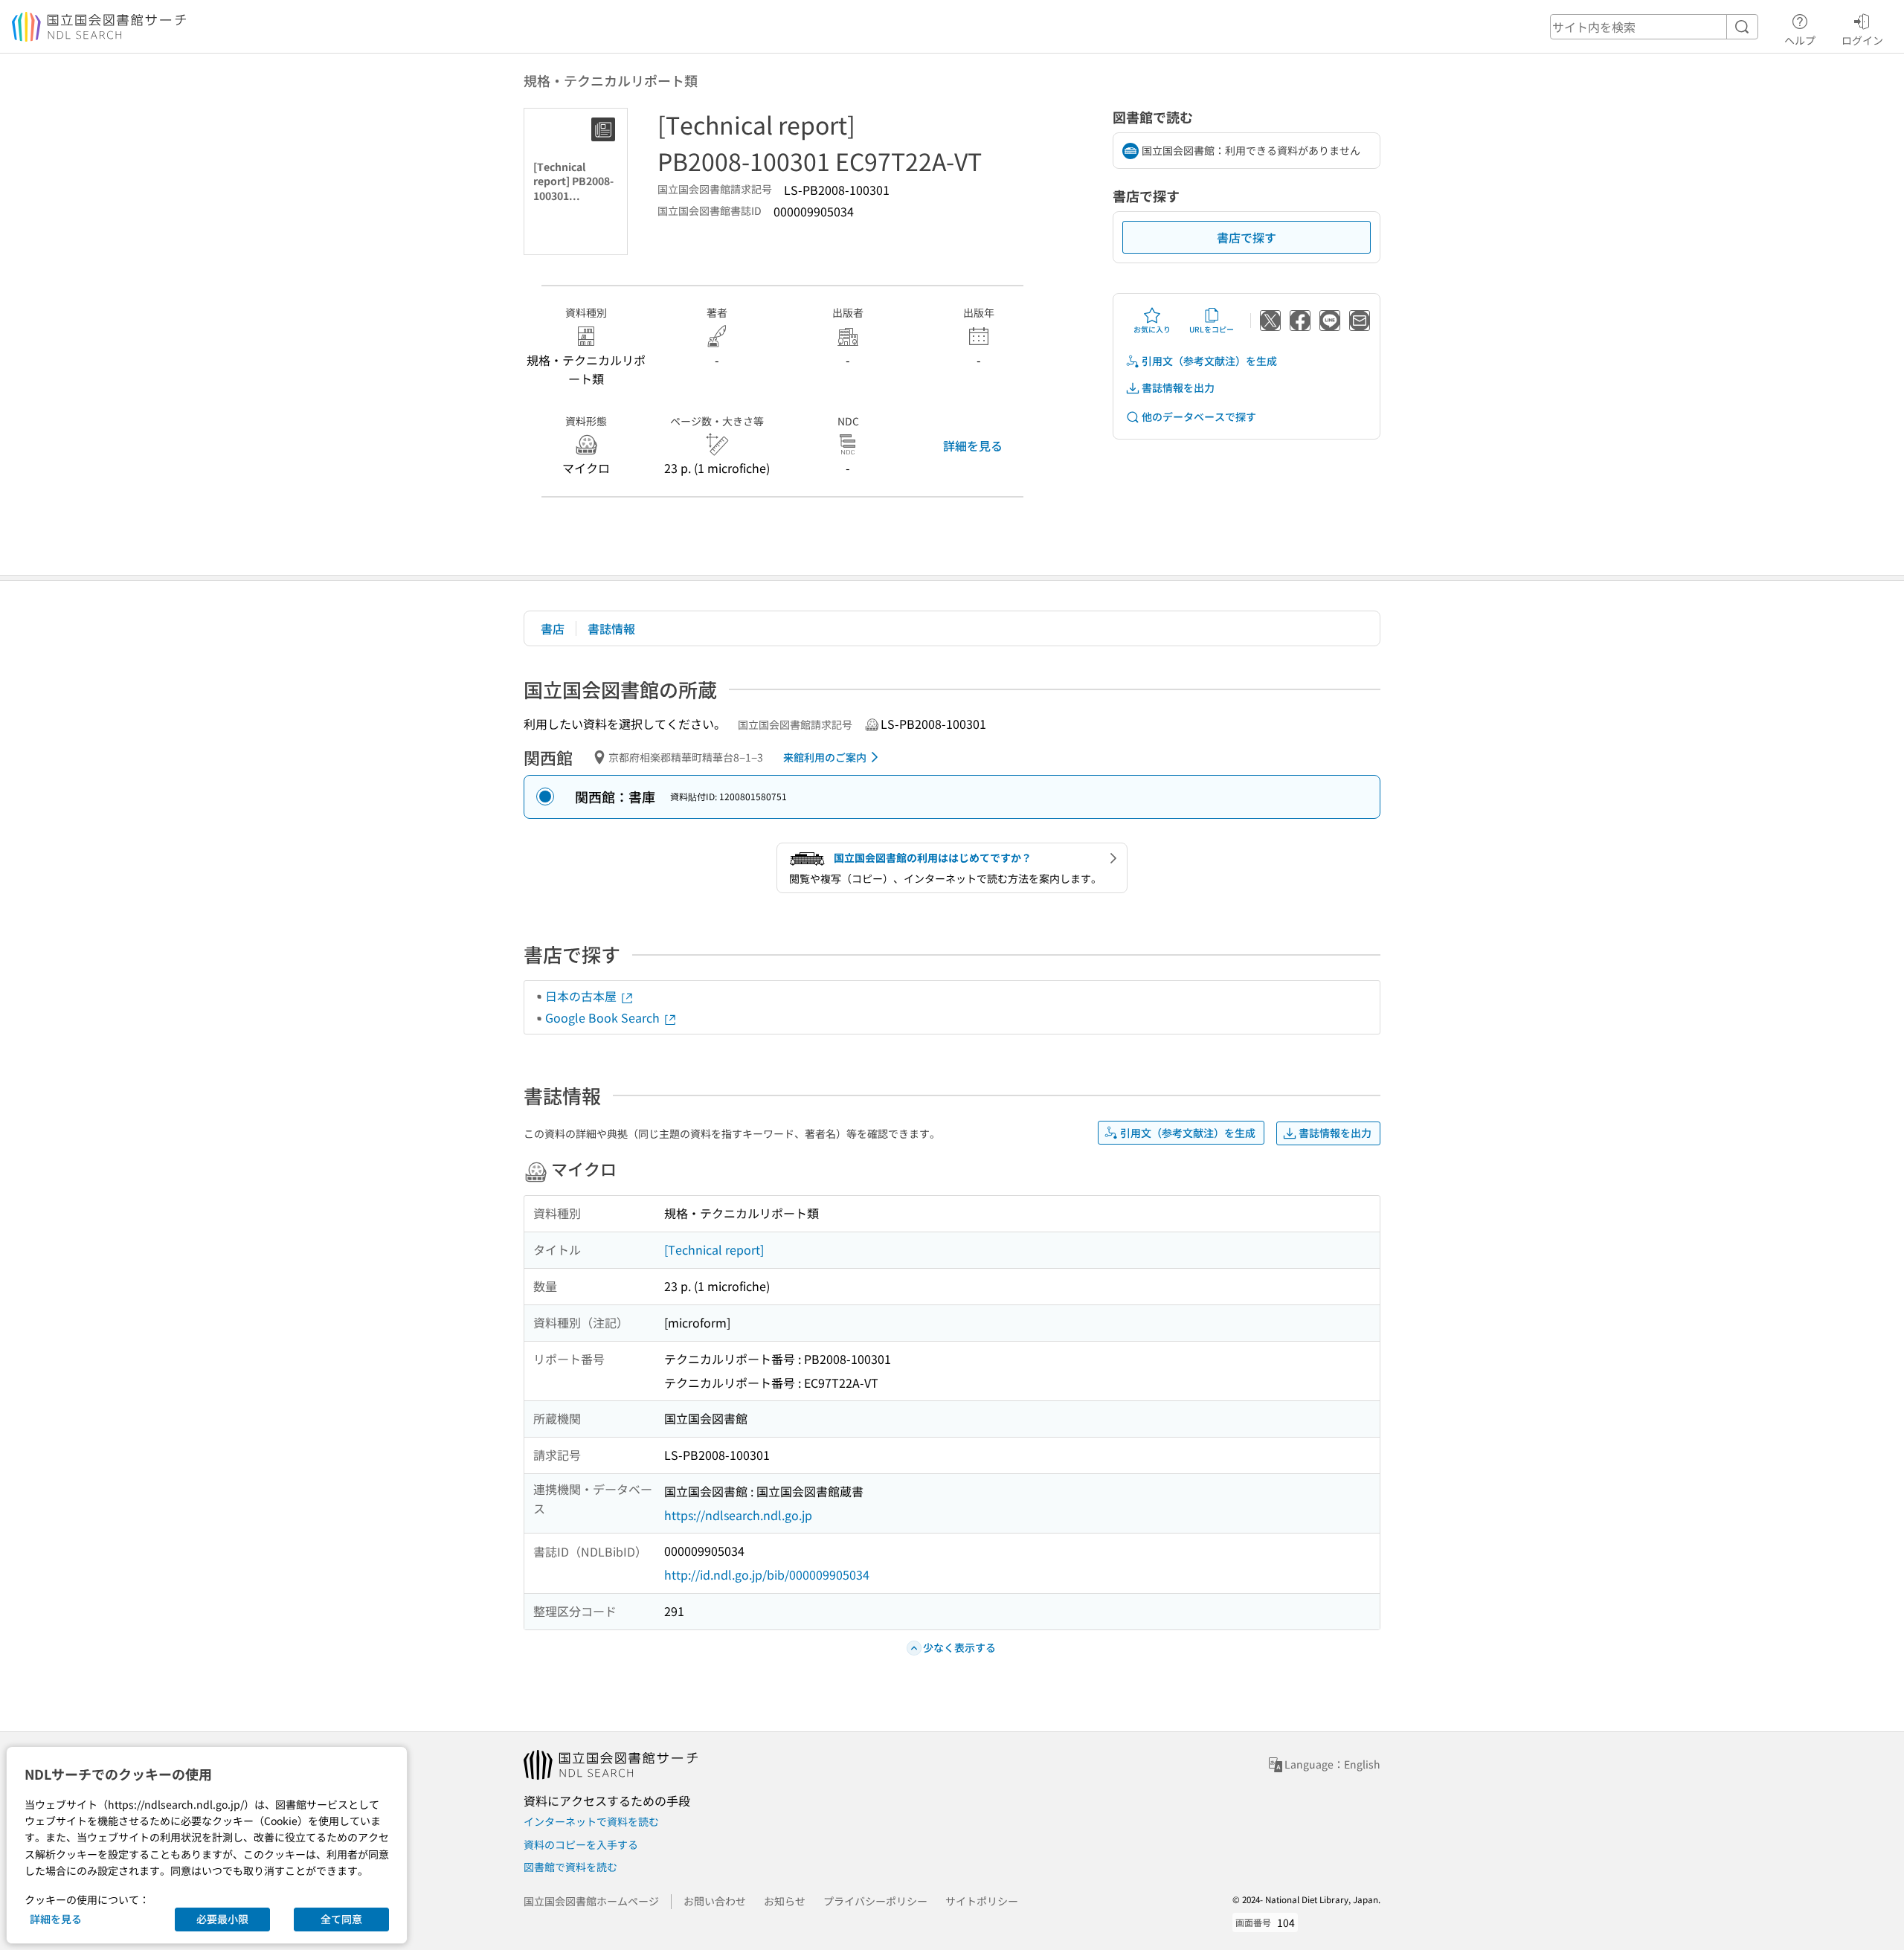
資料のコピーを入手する (581, 1844)
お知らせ (785, 1901)
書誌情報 (611, 628)
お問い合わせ (715, 1901)
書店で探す (1247, 237)
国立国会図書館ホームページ (591, 1901)
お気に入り (1152, 329)
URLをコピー (1212, 329)
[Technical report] (714, 1249)
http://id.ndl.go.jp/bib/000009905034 (767, 1574)
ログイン (1862, 40)
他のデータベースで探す (1199, 416)
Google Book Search (604, 1017)
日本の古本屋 (582, 996)
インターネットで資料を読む (591, 1821)
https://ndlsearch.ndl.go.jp (738, 1515)
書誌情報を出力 (1178, 387)
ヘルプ (1800, 40)
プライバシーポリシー (875, 1901)
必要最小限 (222, 1919)
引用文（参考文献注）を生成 (1209, 361)
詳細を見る (973, 445)
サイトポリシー (982, 1901)
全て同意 (341, 1919)
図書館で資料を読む (570, 1867)
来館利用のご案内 (825, 757)
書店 (553, 628)
